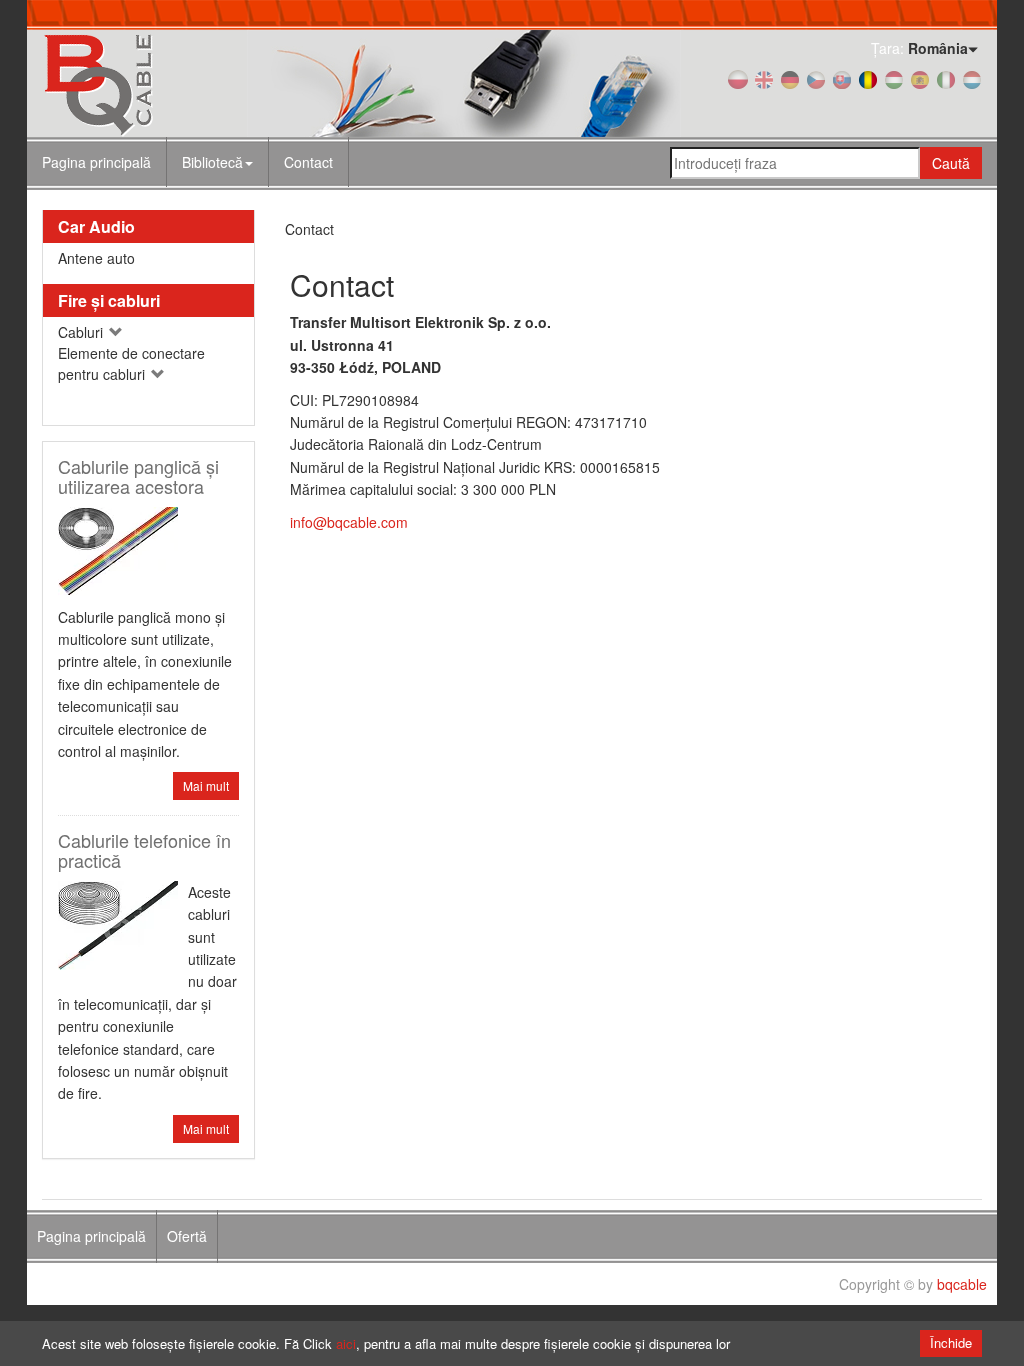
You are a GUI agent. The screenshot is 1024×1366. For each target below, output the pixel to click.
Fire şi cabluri (109, 300)
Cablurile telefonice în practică (144, 850)
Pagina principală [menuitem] (91, 1236)
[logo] (188, 83)
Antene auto (96, 258)
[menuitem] (218, 162)
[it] (946, 78)
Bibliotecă (212, 162)
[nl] (972, 78)
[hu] (894, 78)
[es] (920, 78)
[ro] (868, 78)
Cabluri (82, 332)
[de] (790, 78)
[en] (764, 78)
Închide (951, 1342)
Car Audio (96, 226)
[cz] (816, 78)
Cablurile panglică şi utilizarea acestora (138, 476)
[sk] (842, 78)
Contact (308, 162)
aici (346, 1343)
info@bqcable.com (349, 522)
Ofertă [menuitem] (187, 1236)
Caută (951, 163)
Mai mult (206, 785)
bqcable (962, 1284)
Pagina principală (96, 162)
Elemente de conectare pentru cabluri (131, 363)
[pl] (738, 78)
